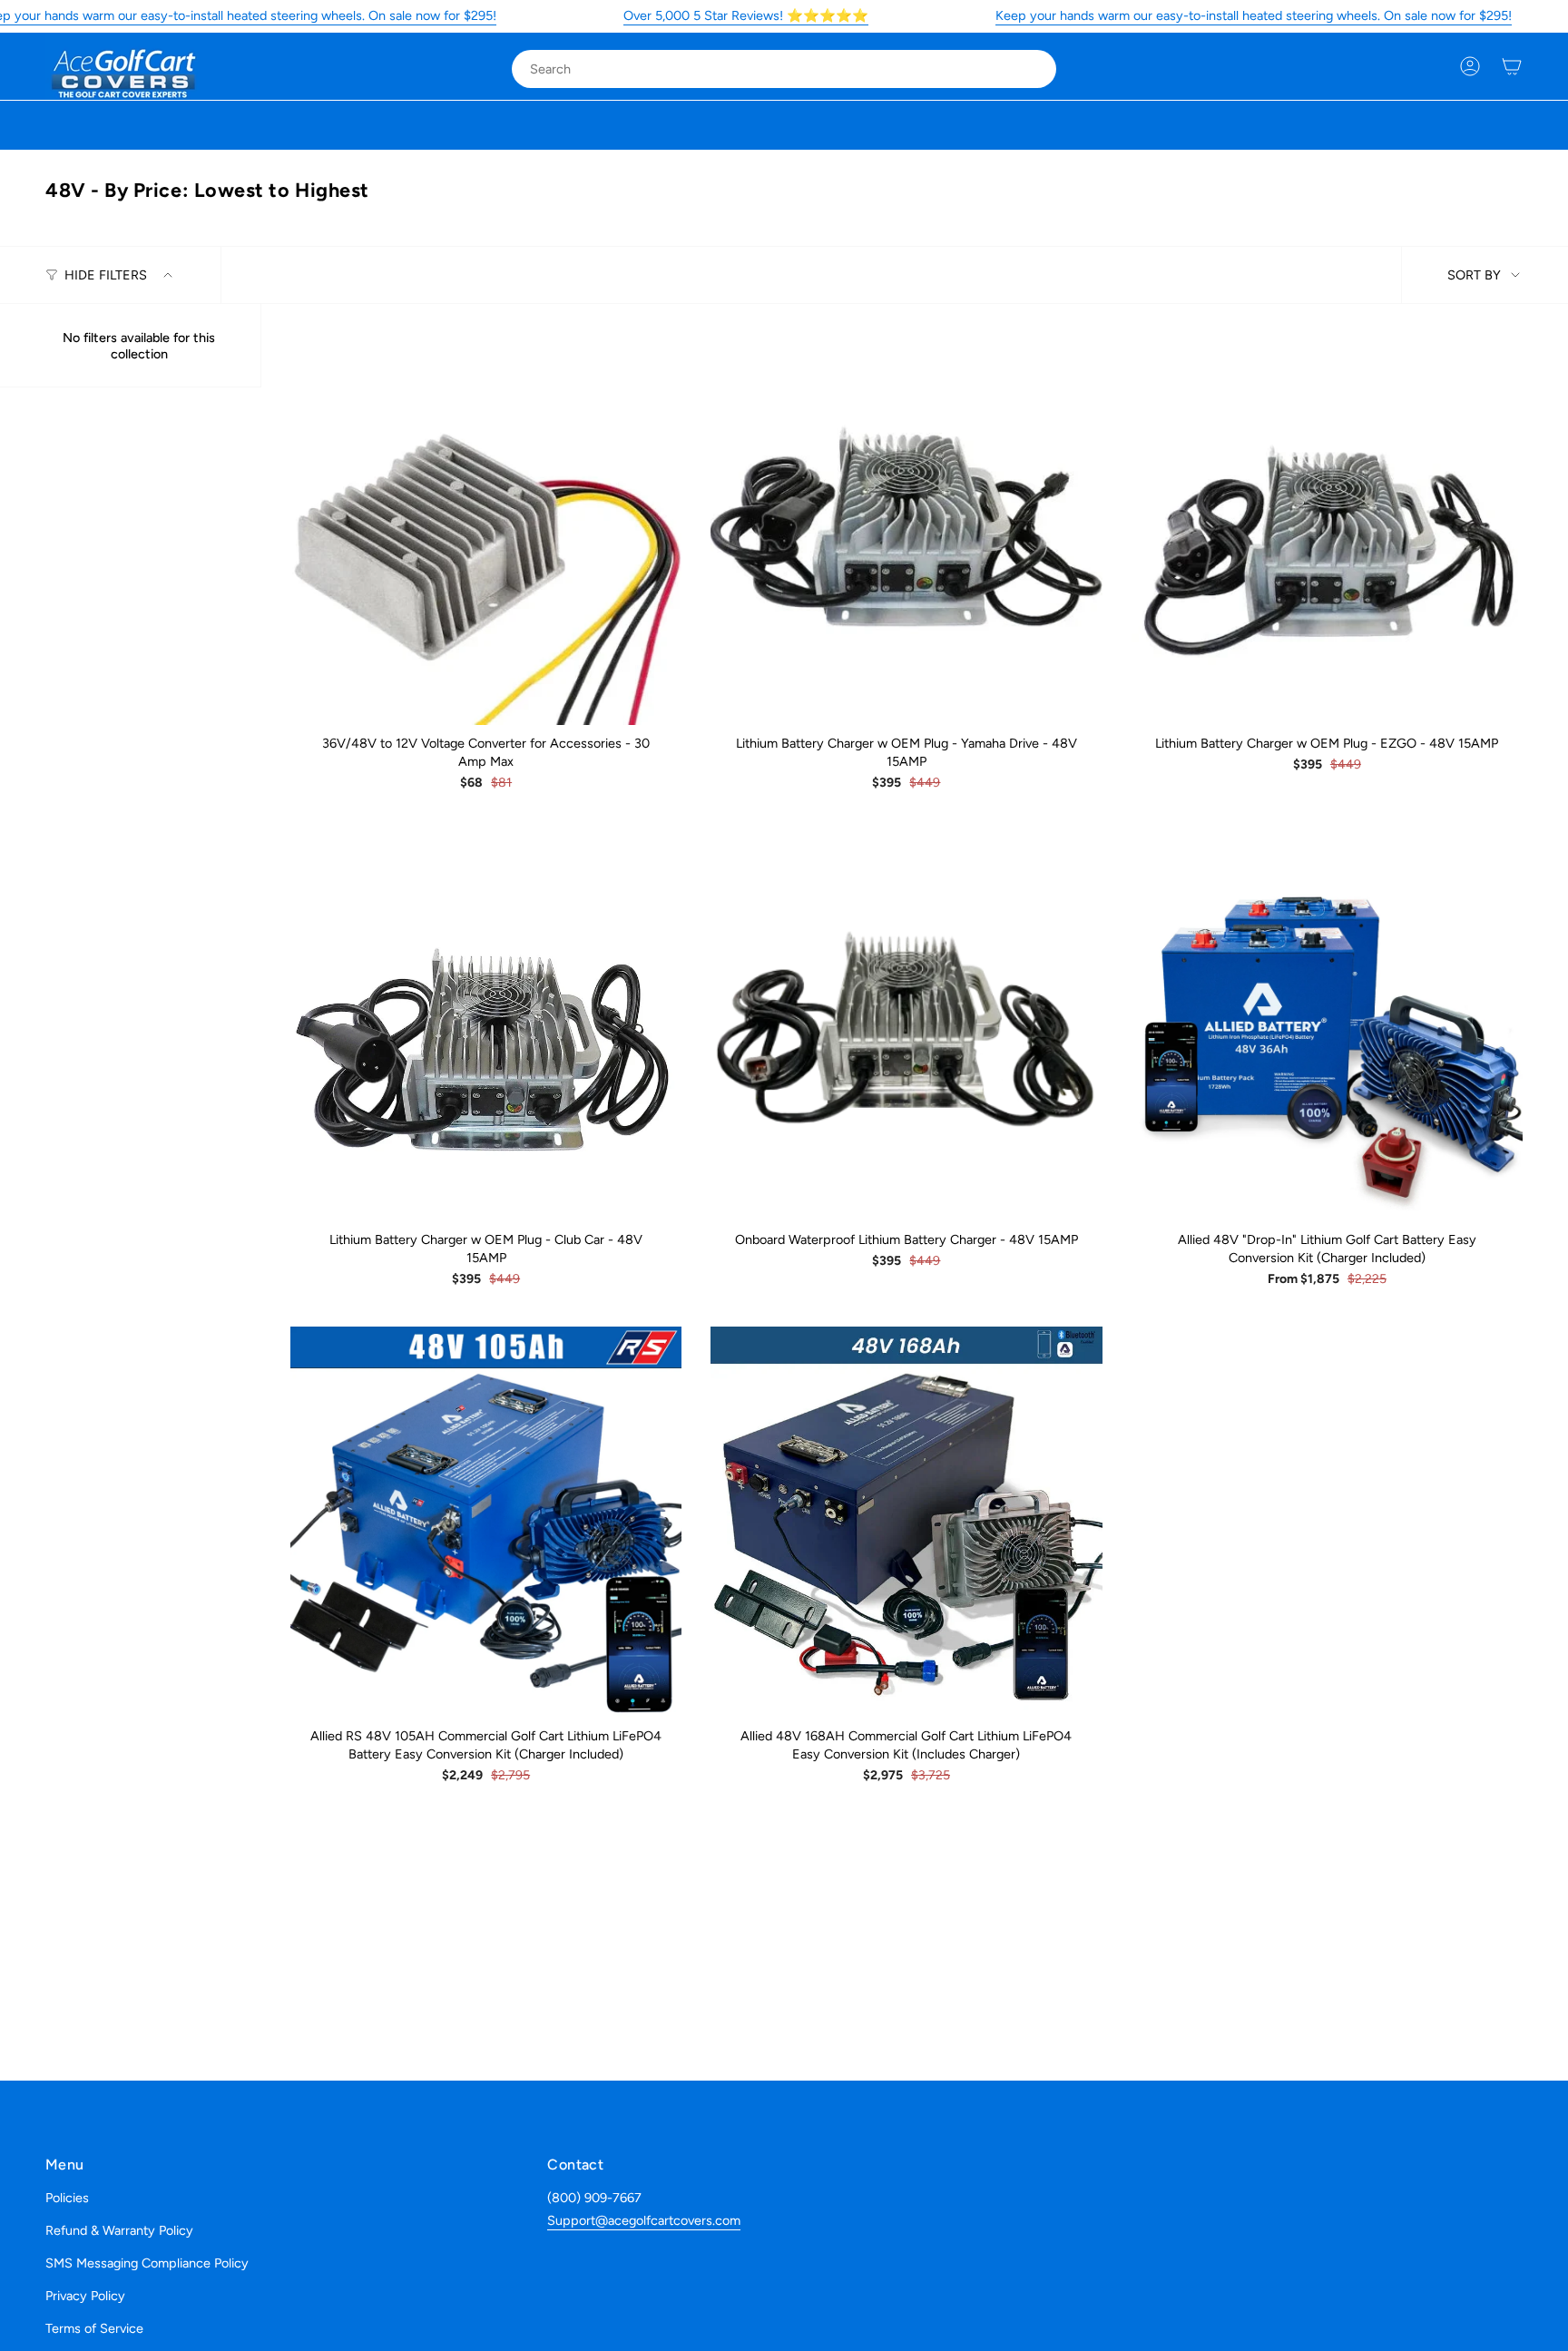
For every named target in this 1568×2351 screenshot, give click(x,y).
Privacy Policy (85, 2296)
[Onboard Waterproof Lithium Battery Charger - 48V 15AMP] (906, 1026)
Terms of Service (94, 2328)
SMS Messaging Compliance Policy (147, 2263)
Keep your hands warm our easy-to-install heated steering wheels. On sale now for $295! (1254, 15)
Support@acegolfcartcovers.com (644, 2220)
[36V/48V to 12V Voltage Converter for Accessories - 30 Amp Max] (486, 529)
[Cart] (1512, 66)
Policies (67, 2198)
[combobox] (769, 69)
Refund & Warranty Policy (119, 2230)
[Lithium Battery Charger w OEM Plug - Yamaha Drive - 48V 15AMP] (906, 529)
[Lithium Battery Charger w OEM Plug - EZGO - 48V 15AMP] (1327, 529)
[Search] (1030, 69)
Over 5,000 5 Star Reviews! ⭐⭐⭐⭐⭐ (746, 15)
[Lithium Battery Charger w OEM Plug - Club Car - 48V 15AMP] (486, 1026)
